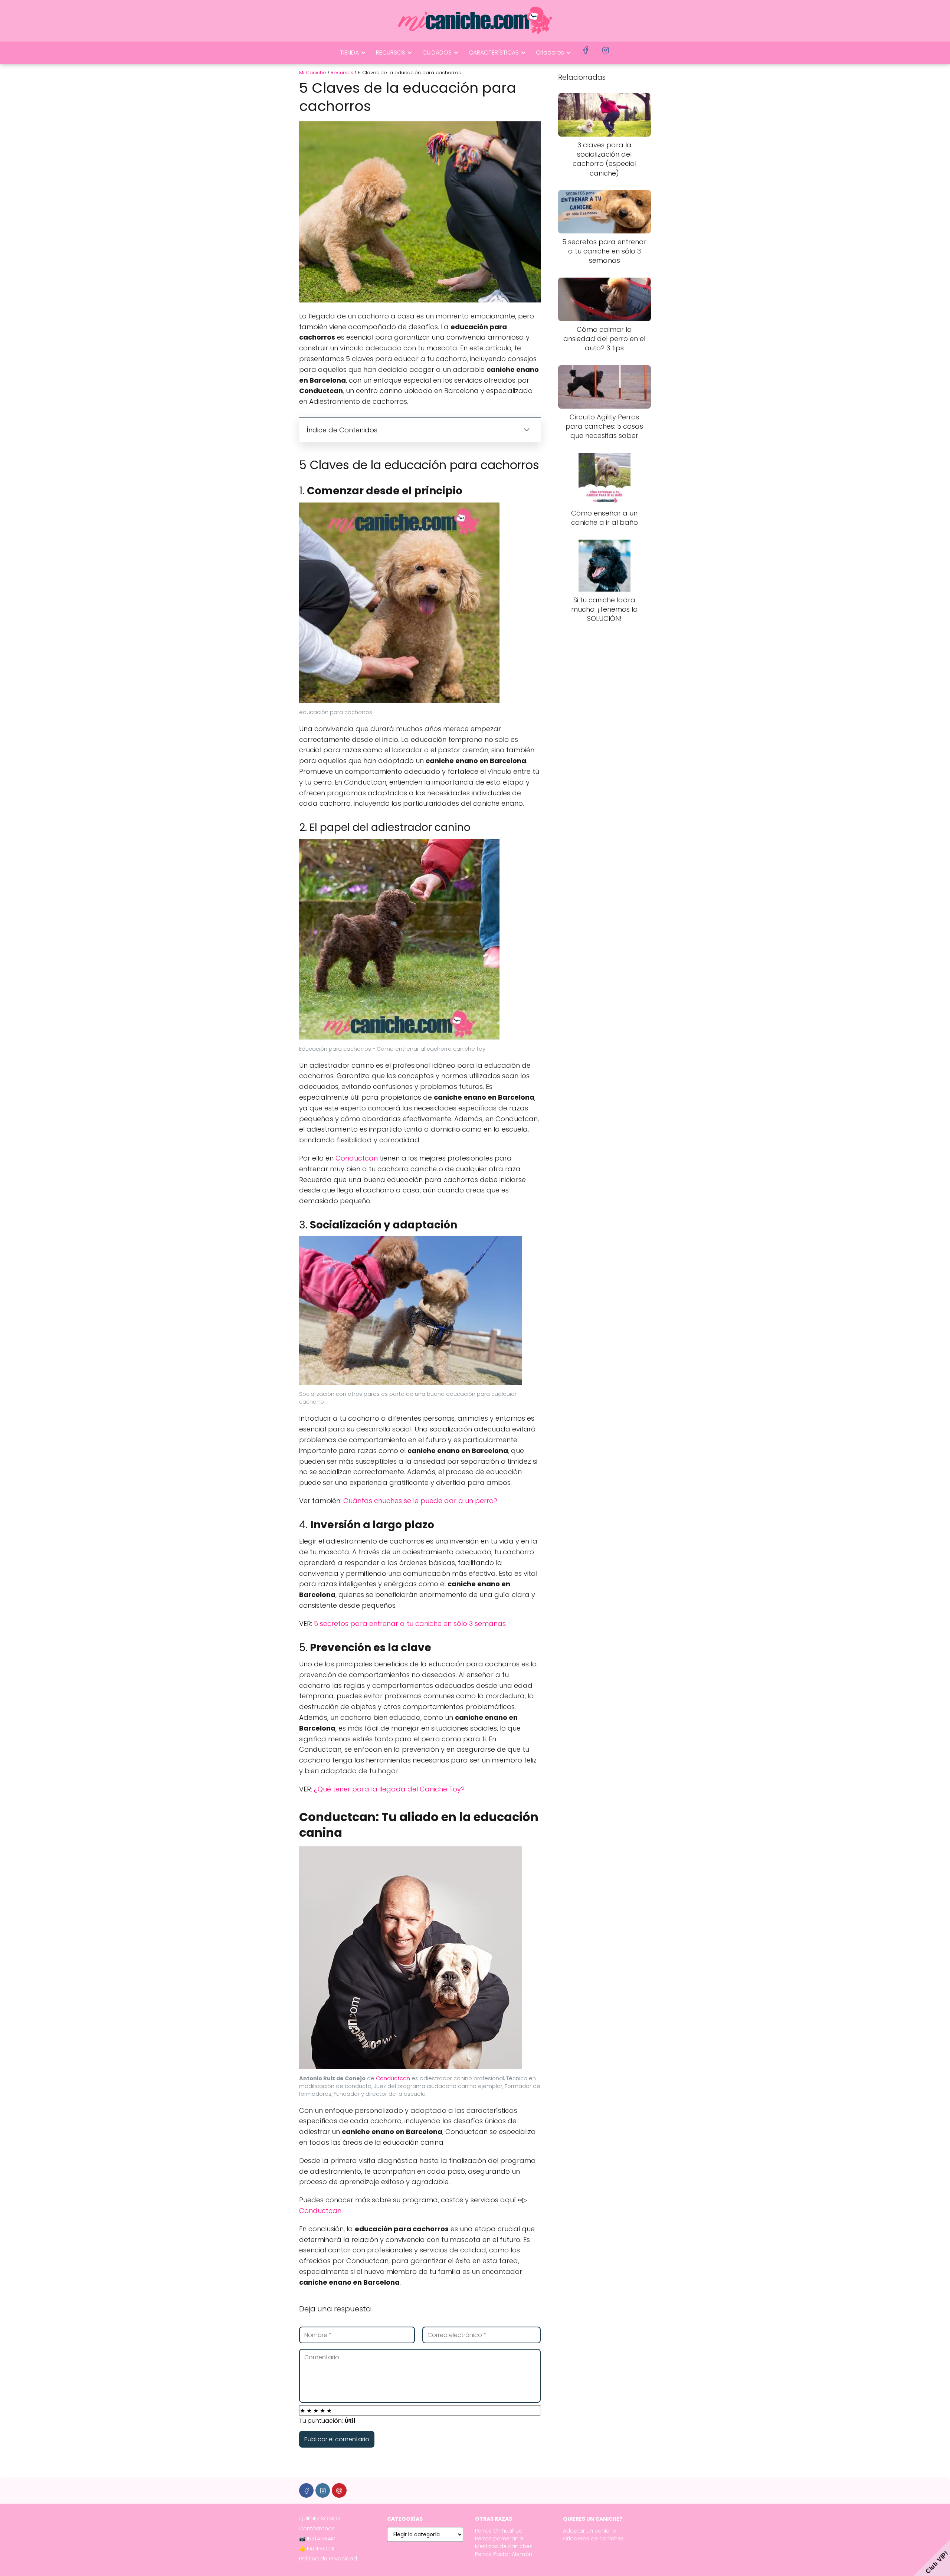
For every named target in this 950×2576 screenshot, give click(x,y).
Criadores (550, 53)
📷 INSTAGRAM (317, 2539)
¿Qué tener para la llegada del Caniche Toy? (389, 1789)
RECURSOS (391, 53)
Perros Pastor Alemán (504, 2554)
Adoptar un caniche (589, 2531)
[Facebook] (306, 2490)
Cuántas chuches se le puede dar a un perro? (420, 1501)
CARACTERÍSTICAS (494, 53)
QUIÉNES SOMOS (320, 2518)
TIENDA (349, 53)
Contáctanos (317, 2528)
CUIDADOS (437, 53)
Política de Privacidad (328, 2559)
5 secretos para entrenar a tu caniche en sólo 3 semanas (410, 1623)
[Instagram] (323, 2490)
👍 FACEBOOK (317, 2549)
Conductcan (357, 1158)
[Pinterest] (339, 2490)
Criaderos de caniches (593, 2539)
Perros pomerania (499, 2539)
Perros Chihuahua (499, 2531)
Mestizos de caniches (504, 2546)
